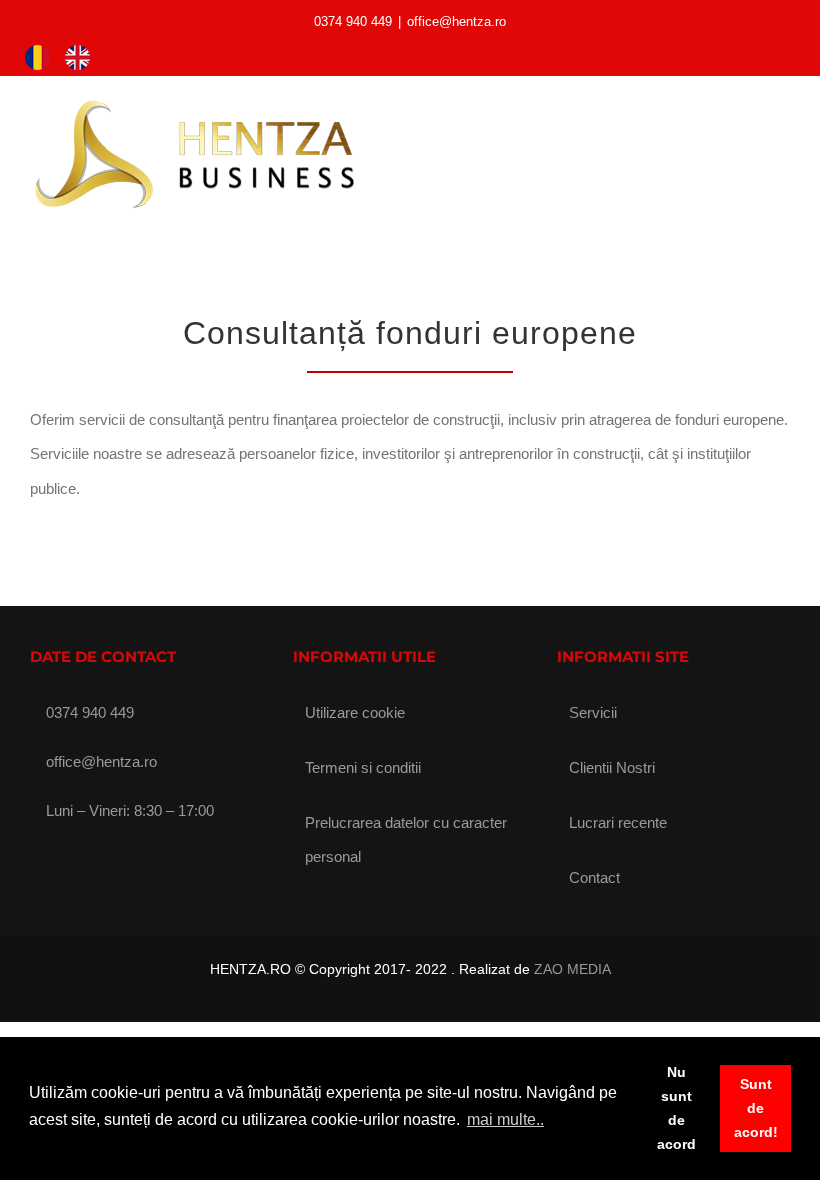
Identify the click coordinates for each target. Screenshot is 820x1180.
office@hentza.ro (456, 21)
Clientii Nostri (612, 767)
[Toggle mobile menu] (782, 131)
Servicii (593, 712)
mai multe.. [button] (505, 1119)
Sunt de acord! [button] (756, 1108)
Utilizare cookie (355, 712)
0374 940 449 (353, 21)
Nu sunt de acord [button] (676, 1108)
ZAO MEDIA (572, 969)
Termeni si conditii (363, 767)
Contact (594, 877)
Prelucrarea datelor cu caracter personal (406, 839)
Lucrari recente (618, 822)
